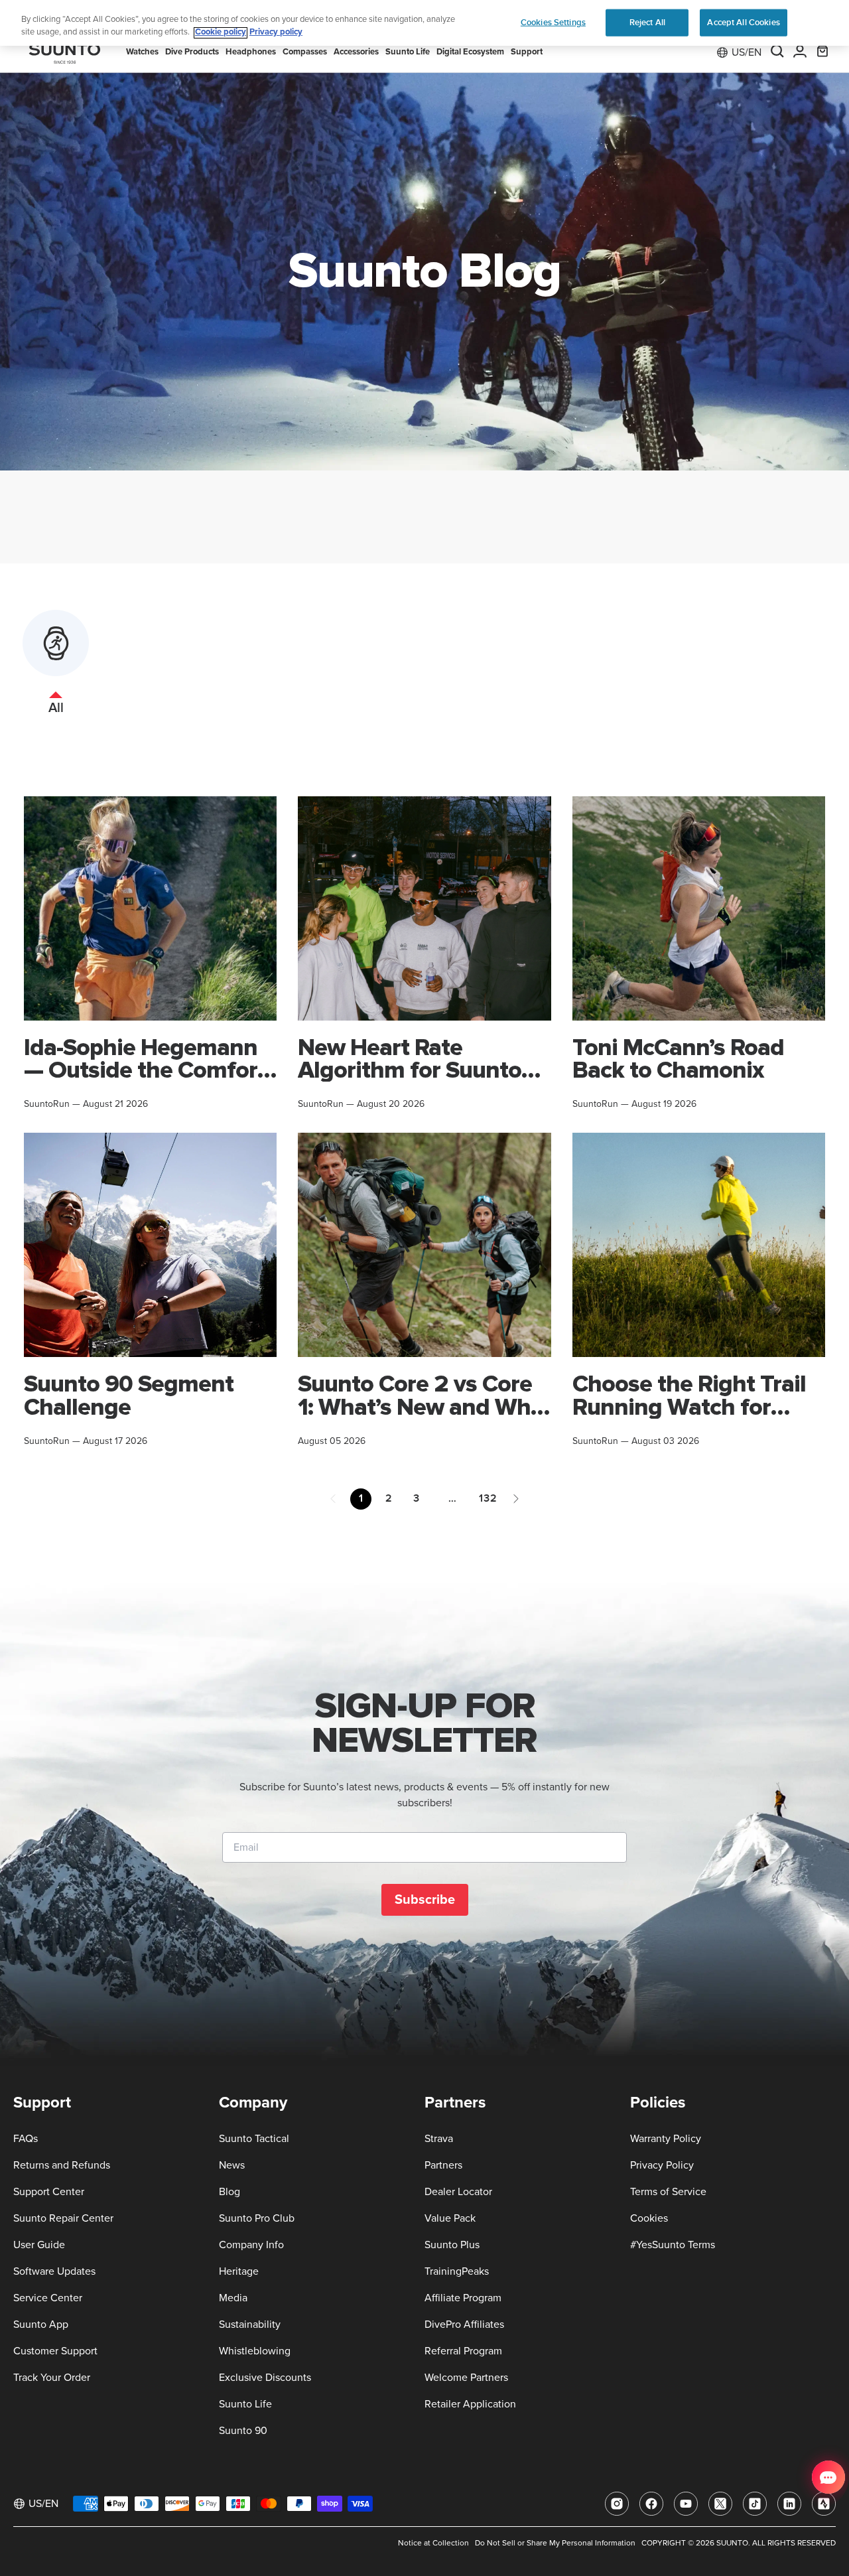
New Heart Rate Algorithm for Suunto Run (410, 1070)
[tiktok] (755, 2504)
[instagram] (617, 2504)
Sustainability (250, 2325)
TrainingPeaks (457, 2271)
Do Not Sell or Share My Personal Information (555, 2543)
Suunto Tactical (254, 2139)
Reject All (647, 22)
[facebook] (651, 2504)
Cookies (649, 2218)
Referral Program (463, 2351)
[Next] (516, 1499)
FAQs (26, 2139)
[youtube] (686, 2504)
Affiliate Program (463, 2298)
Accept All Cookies (743, 22)
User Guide (39, 2245)
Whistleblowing (255, 2351)
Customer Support (55, 2351)
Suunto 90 (243, 2431)
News (232, 2165)
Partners (443, 2165)
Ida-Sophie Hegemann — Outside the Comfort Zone (145, 1070)
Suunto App (41, 2325)
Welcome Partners (466, 2378)
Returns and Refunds (62, 2165)
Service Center (48, 2298)
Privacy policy (276, 33)
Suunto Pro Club (257, 2218)
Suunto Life (245, 2404)
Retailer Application (470, 2404)
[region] (424, 23)
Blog (229, 2192)
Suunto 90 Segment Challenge (129, 1395)
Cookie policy (221, 33)
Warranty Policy (666, 2139)
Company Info (251, 2245)
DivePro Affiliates (464, 2325)
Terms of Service (668, 2192)
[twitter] (720, 2504)
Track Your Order (52, 2378)
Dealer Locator (458, 2192)
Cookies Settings (553, 22)
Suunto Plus (452, 2245)
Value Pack (450, 2218)
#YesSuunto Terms (673, 2245)
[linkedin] (789, 2504)
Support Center (49, 2192)
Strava (439, 2139)
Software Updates (54, 2271)
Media (233, 2298)
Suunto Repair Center (63, 2218)
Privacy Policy (662, 2165)
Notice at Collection (433, 2543)
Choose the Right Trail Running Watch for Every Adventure (689, 1407)
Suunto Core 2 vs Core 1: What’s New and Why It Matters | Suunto (420, 1407)
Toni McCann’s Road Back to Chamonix (678, 1059)
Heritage (239, 2271)
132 (488, 1498)
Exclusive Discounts (265, 2378)
